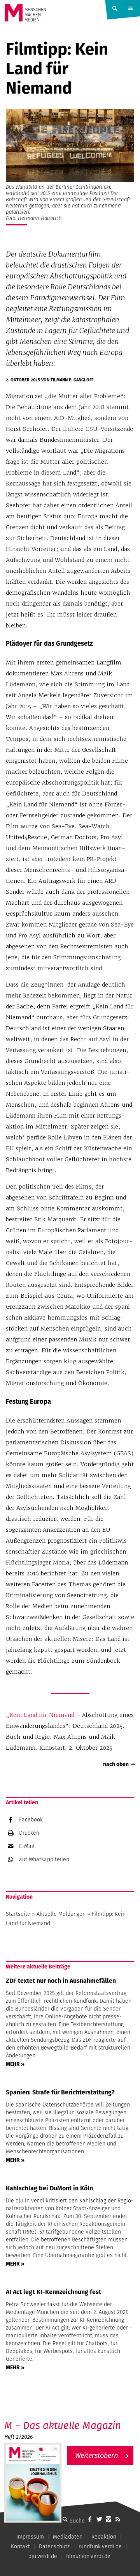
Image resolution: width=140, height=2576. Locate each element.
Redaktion (104, 2537)
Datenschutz (54, 2546)
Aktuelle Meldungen (61, 1914)
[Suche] (65, 2519)
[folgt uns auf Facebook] (90, 2519)
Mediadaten (68, 2537)
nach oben (116, 1764)
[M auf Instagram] (108, 2519)
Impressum (30, 2537)
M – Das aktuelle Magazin (63, 2425)
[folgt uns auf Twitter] (99, 2519)
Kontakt (20, 2546)
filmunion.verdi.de (88, 2556)
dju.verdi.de (43, 2556)
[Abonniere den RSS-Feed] (118, 2519)
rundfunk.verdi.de (100, 2546)
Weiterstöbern (96, 2455)
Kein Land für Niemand (42, 1715)
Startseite (18, 1914)
